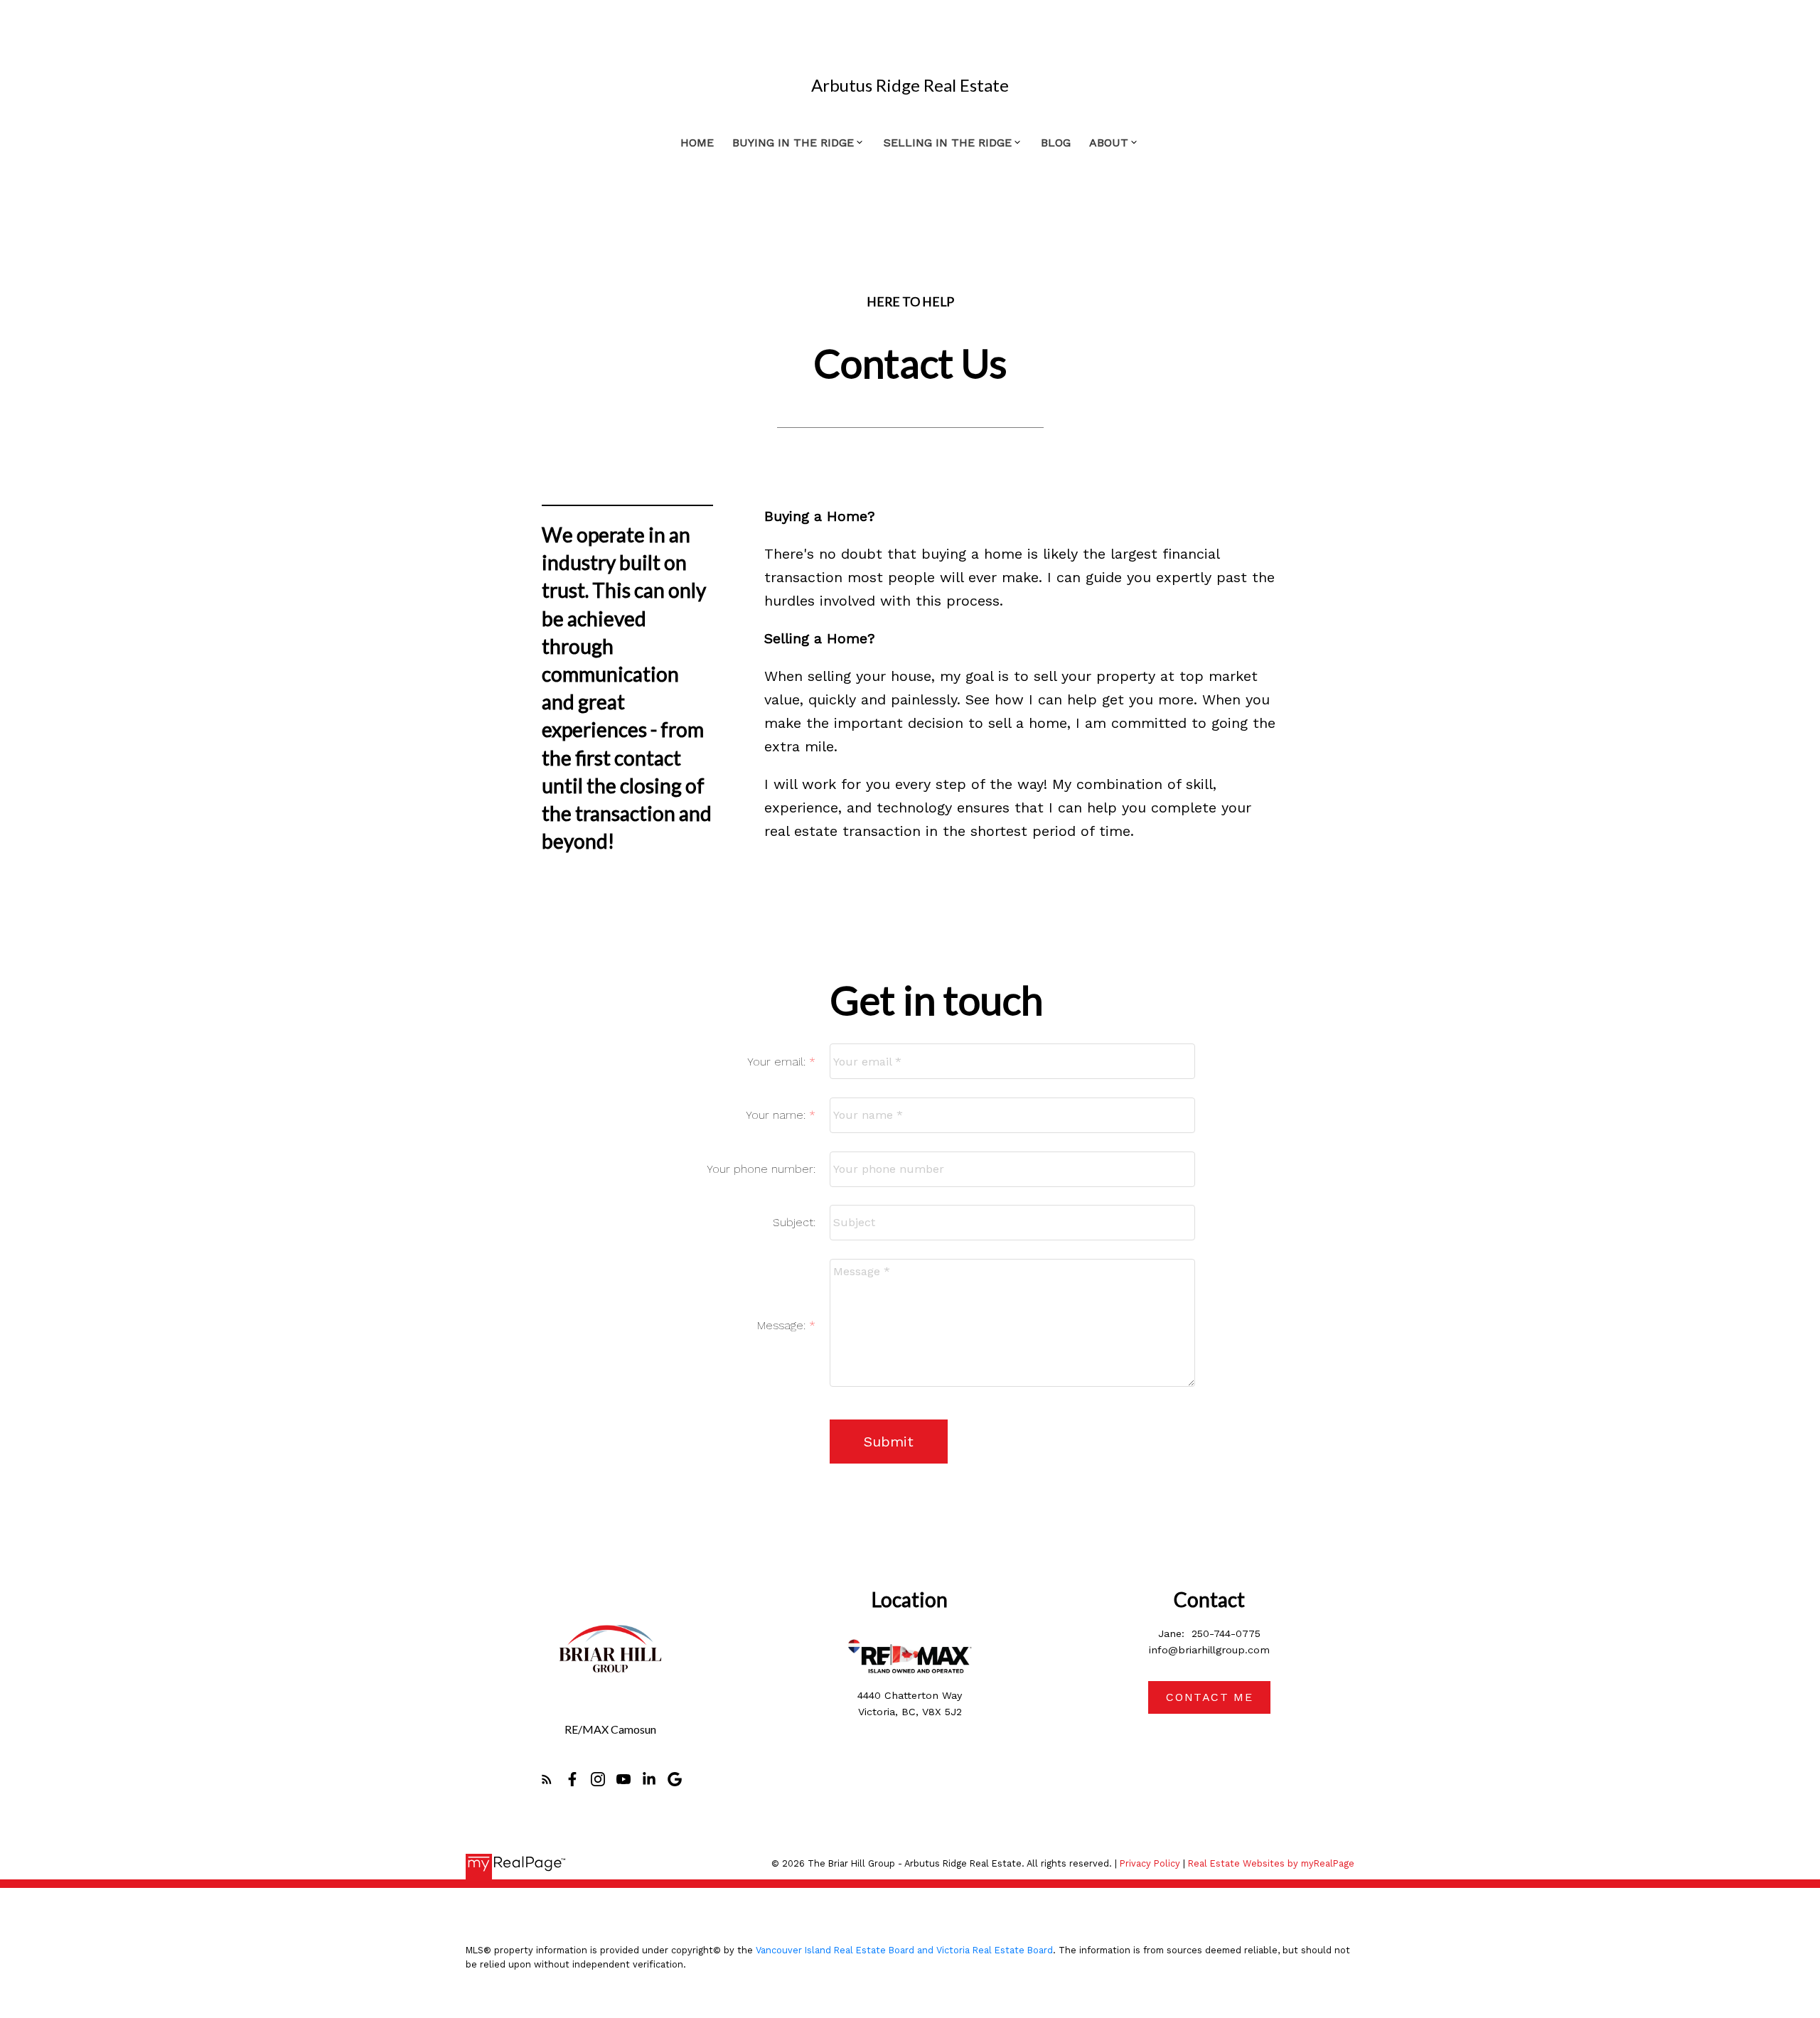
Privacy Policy (1150, 1863)
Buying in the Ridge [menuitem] (793, 143)
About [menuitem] (1109, 143)
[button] (547, 1779)
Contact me (1209, 1697)
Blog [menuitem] (1056, 143)
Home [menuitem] (697, 143)
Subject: (794, 1222)
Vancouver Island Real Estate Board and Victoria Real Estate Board (904, 1950)
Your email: (778, 1062)
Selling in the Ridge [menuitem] (948, 143)
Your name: (777, 1115)
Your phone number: (761, 1169)
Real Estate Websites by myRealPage (1271, 1863)
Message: (783, 1325)
